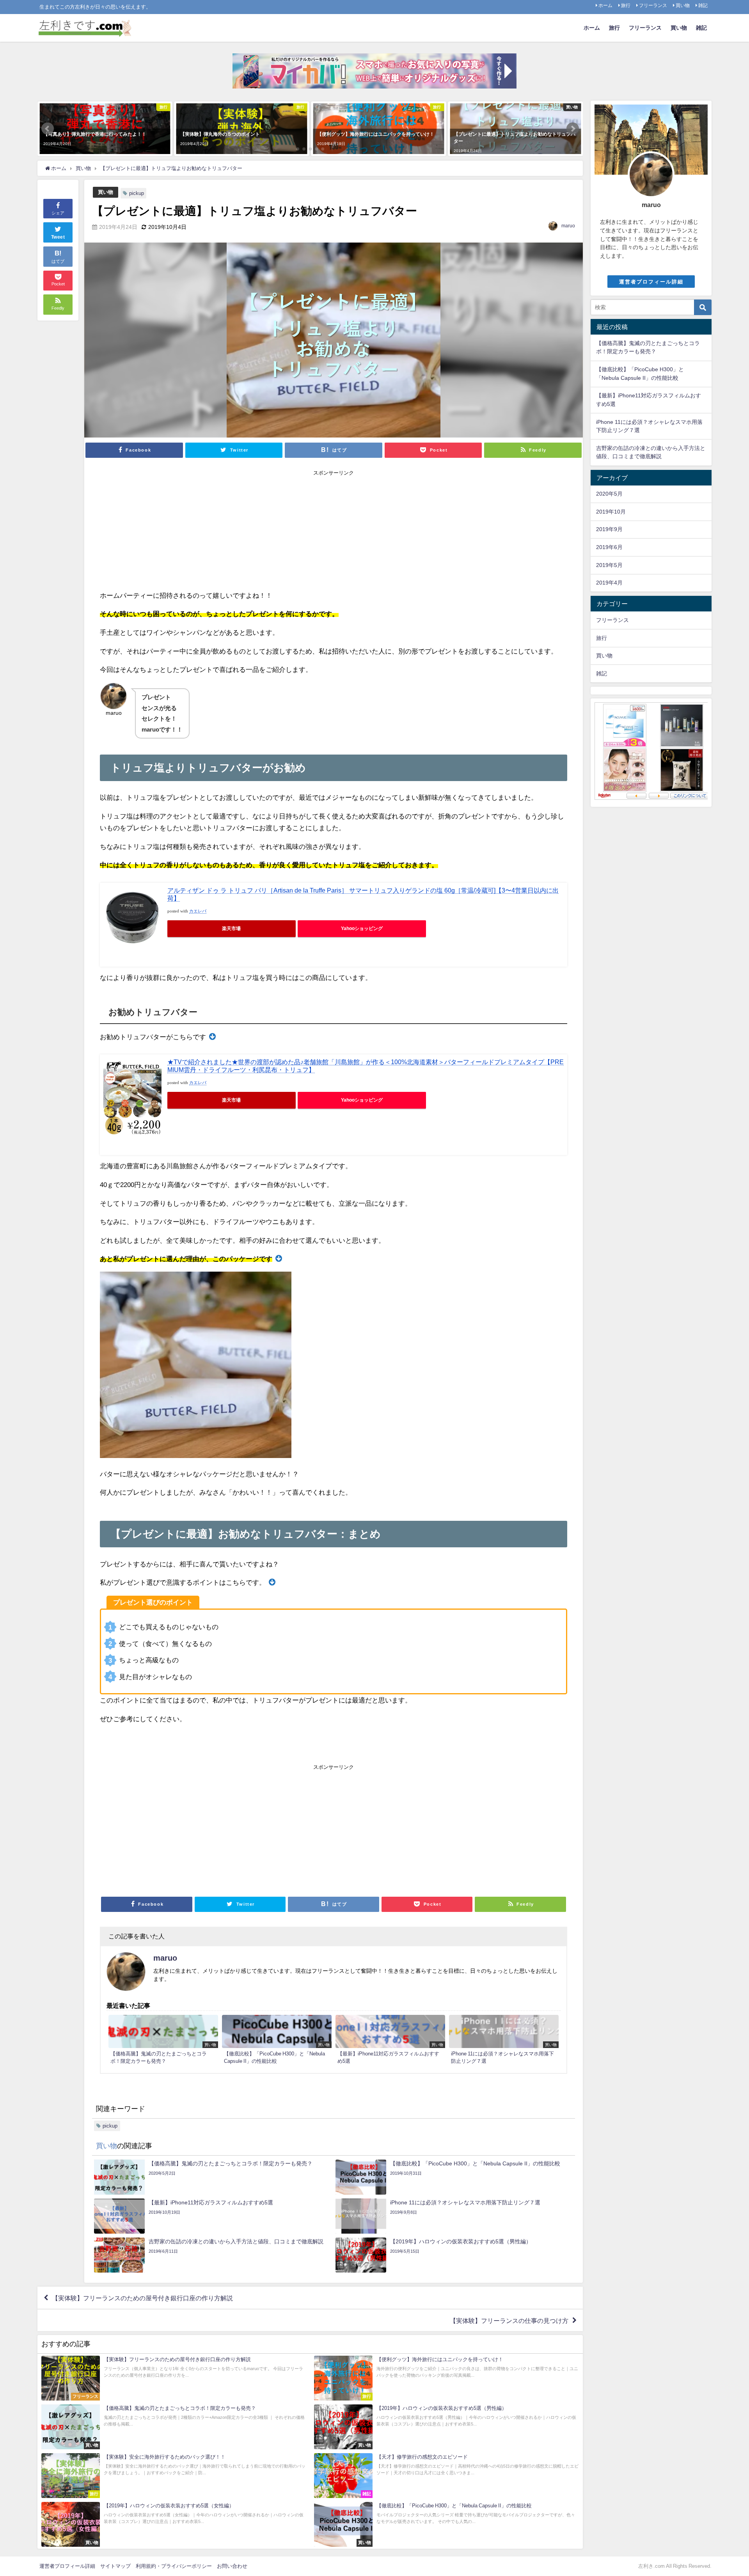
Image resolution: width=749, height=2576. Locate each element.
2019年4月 (609, 583)
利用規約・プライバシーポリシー (174, 2566)
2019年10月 (611, 512)
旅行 (626, 5)
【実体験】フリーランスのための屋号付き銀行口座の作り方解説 (142, 2298)
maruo (568, 226)
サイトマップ (115, 2566)
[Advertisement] (334, 531)
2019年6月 (609, 547)
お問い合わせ (232, 2566)
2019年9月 (609, 529)
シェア (58, 213)
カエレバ (198, 911)
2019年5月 (609, 565)
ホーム (605, 5)
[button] (48, 129)
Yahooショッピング (362, 928)
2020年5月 (609, 494)
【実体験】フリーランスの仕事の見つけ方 (509, 2320)
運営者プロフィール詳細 (651, 282)
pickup (137, 193)
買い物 (683, 5)
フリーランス (653, 5)
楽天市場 (231, 928)
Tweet (58, 237)
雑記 (703, 5)
